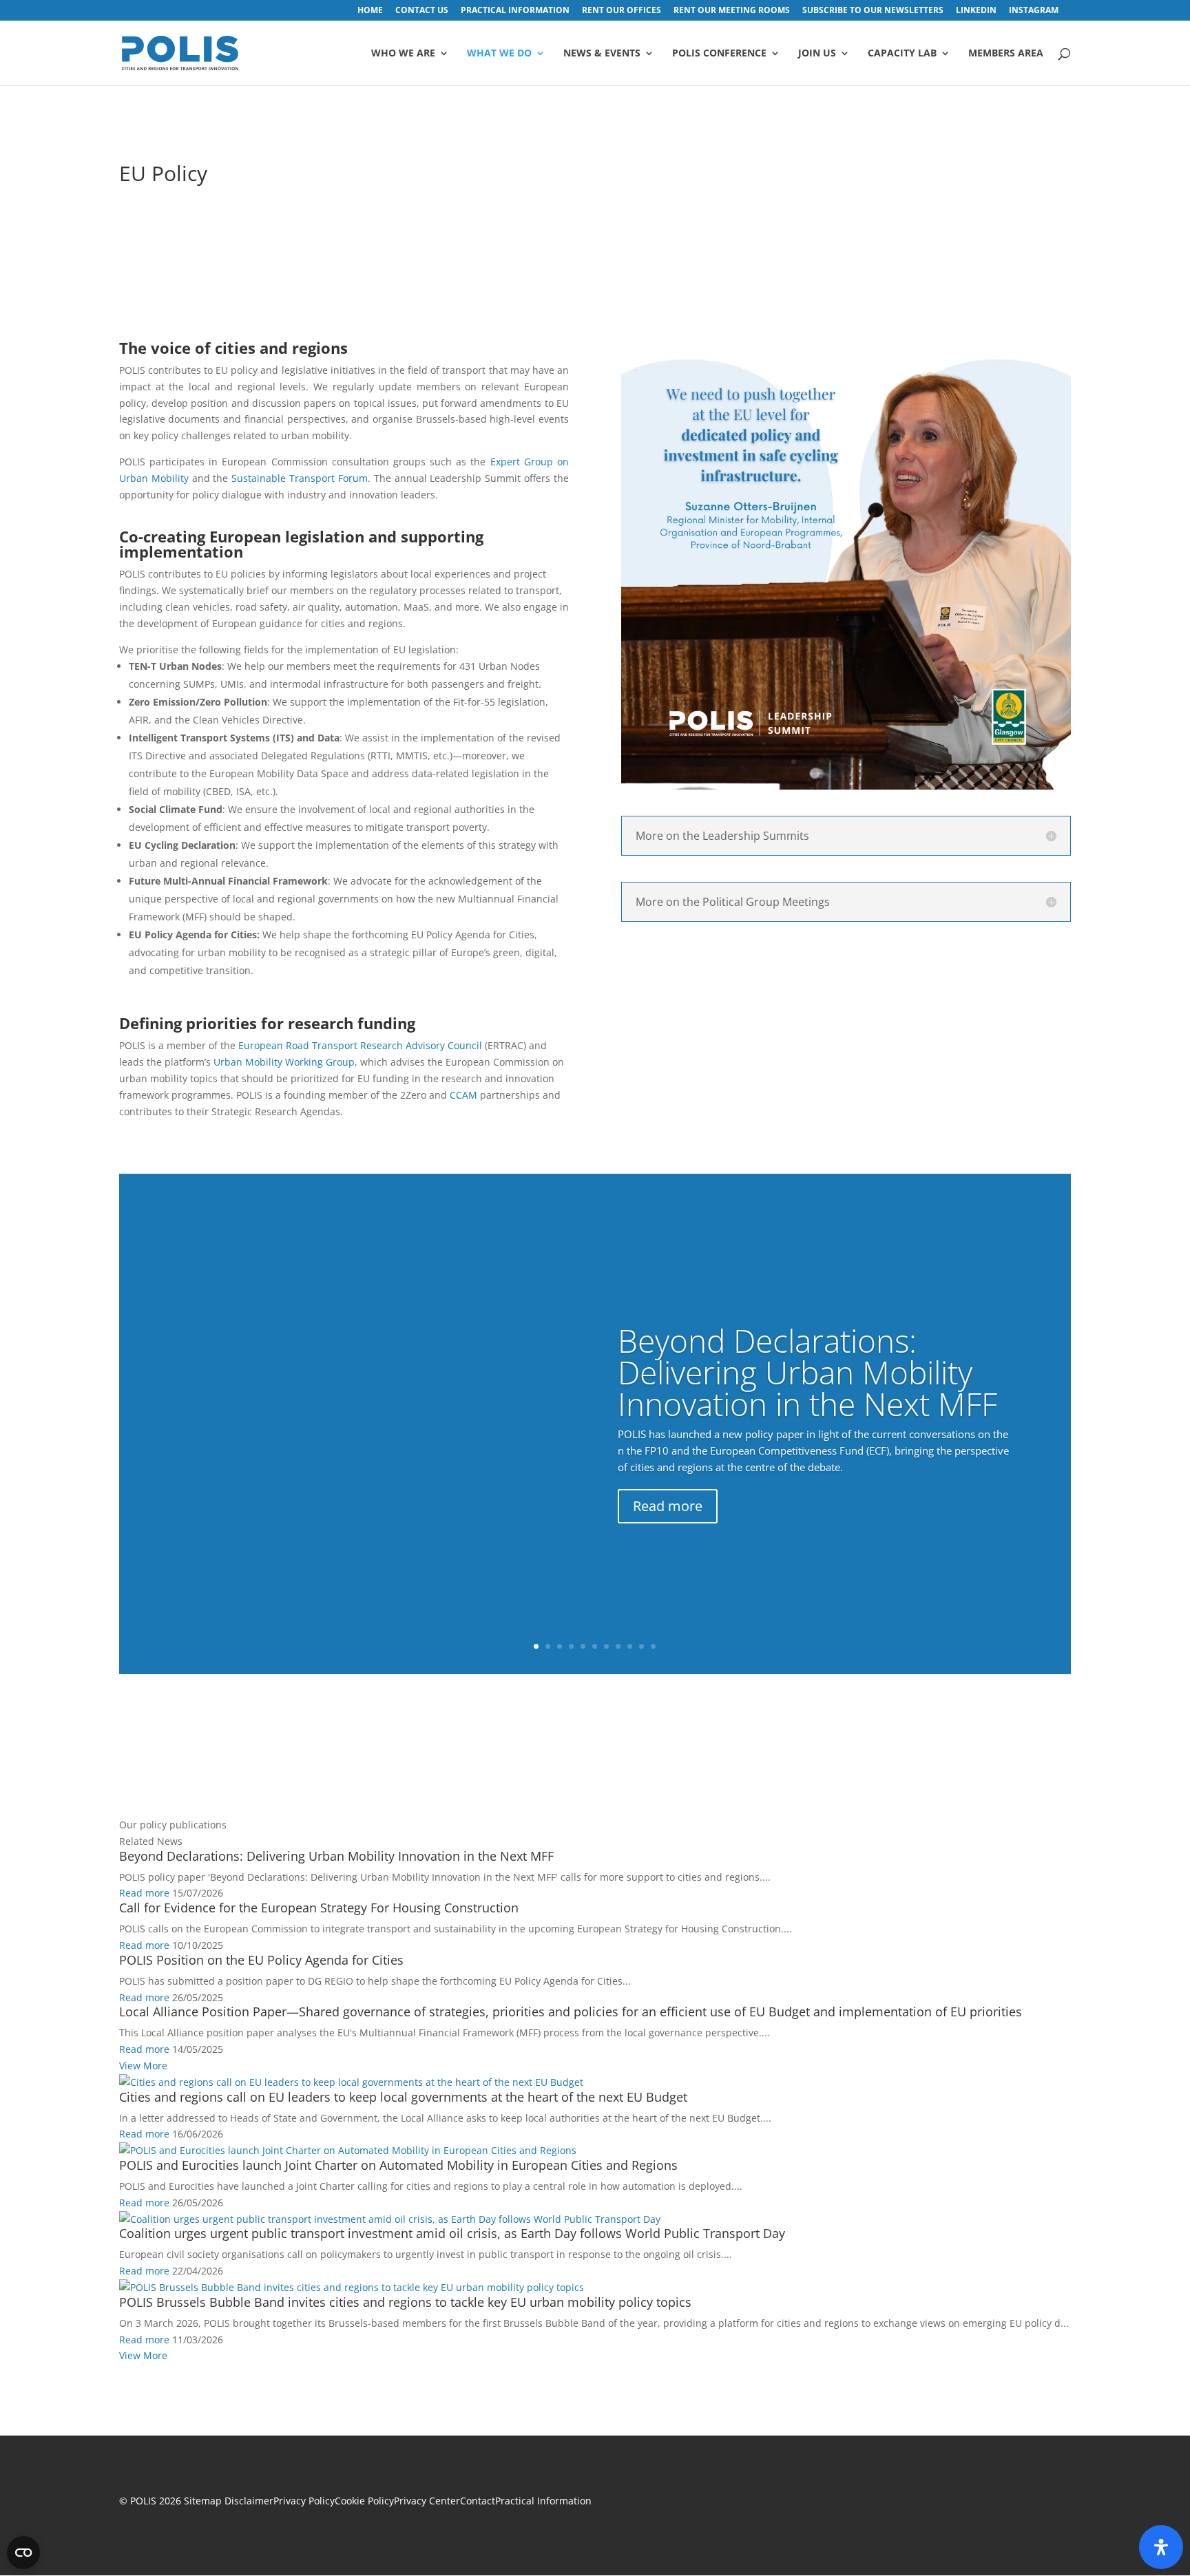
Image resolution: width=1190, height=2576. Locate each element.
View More (143, 2066)
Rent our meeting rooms (732, 11)
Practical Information (543, 2501)
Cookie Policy (364, 2501)
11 (899, 762)
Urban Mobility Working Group (284, 1062)
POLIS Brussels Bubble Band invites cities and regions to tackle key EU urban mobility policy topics (405, 2302)
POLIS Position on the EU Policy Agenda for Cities (261, 1960)
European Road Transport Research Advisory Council (360, 1045)
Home (370, 11)
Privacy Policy (304, 2501)
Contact (478, 2501)
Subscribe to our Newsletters (873, 11)
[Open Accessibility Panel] (1161, 2547)
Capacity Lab (902, 54)
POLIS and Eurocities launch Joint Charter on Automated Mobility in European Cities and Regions (398, 2165)
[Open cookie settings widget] (23, 2553)
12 (911, 762)
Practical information (515, 11)
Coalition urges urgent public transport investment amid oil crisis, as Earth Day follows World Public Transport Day (452, 2233)
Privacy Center (427, 2501)
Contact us (422, 11)
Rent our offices (622, 11)
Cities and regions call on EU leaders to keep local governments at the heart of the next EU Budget (403, 2097)
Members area (1006, 54)
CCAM (463, 1095)
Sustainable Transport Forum (300, 478)
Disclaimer (249, 2501)
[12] (846, 786)
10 (887, 762)
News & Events (602, 54)
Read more (668, 1506)
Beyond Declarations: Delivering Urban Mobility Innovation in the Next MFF (807, 1372)
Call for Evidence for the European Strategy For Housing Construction (319, 1908)
